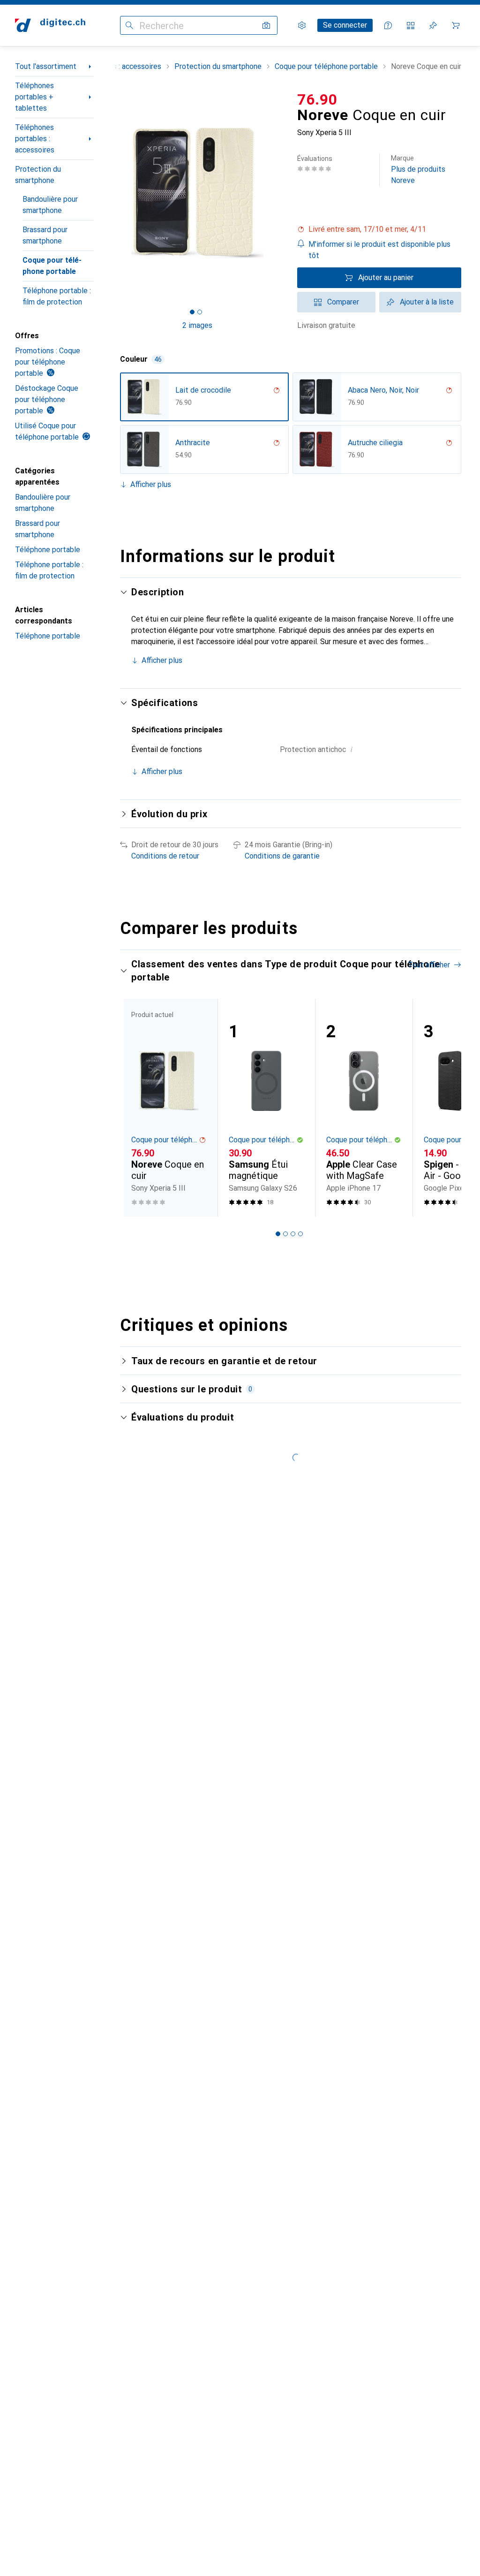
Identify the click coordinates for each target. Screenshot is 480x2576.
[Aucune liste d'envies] (433, 25)
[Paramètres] (302, 25)
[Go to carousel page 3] (293, 1234)
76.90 (317, 99)
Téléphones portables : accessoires (35, 139)
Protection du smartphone (38, 175)
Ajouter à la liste (427, 302)
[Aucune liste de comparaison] (411, 25)
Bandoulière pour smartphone (50, 205)
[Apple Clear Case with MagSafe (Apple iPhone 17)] (364, 1108)
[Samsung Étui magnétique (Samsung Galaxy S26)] (266, 1108)
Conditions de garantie (282, 856)
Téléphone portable (48, 550)
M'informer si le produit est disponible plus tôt (379, 250)
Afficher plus (151, 484)
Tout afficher (429, 965)
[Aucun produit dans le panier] (456, 25)
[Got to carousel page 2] (200, 312)
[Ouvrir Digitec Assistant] (388, 25)
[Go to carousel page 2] (285, 1234)
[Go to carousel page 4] (300, 1234)
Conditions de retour (165, 856)
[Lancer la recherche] (129, 25)
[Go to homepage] (50, 25)
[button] (379, 229)
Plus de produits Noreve (418, 170)
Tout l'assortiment (46, 66)
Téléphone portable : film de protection (57, 296)
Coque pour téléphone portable (52, 266)
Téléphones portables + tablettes (34, 97)
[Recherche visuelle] (266, 25)
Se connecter (345, 25)
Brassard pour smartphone (45, 235)
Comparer (343, 302)
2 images (197, 325)
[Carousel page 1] (278, 1234)
